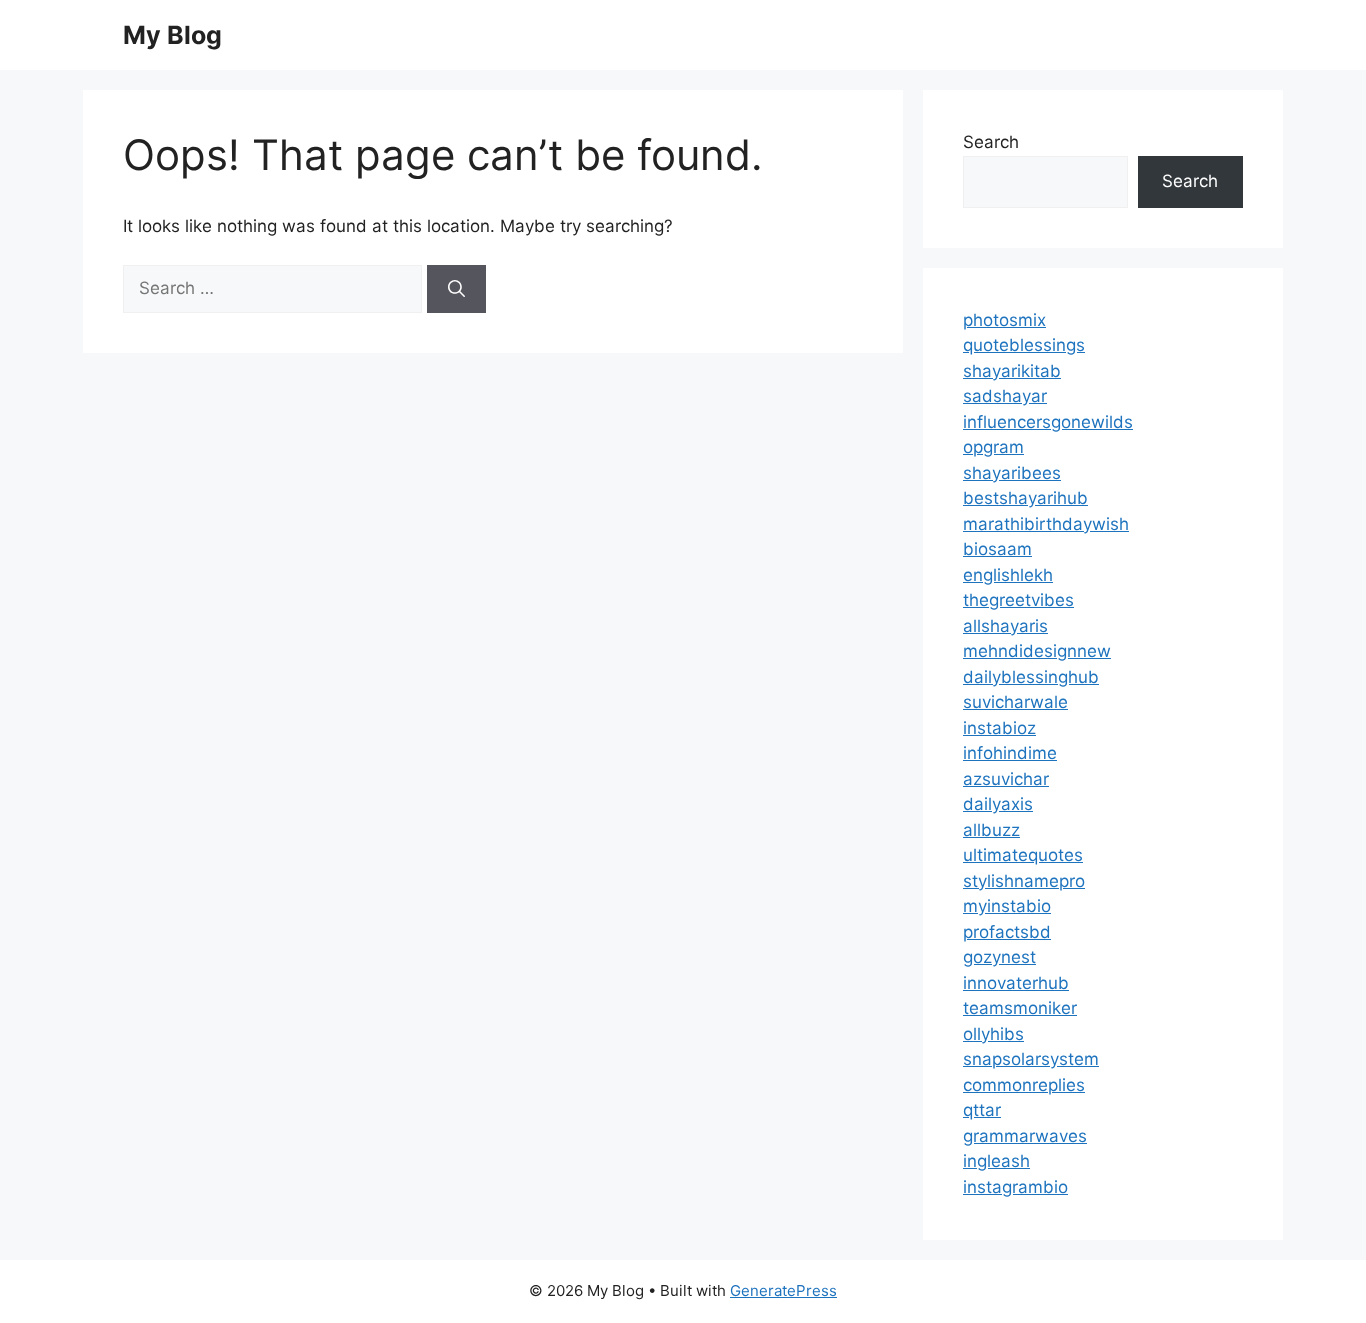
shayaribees (1012, 473)
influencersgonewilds (1048, 422)
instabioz (999, 728)
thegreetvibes (1018, 600)
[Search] (456, 289)
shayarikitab (1012, 371)
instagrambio (1015, 1187)
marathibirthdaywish (1046, 524)
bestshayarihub (1025, 498)
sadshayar (1005, 396)
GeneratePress (783, 1290)
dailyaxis (998, 804)
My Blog (172, 35)
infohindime (1010, 753)
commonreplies (1024, 1085)
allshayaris (1005, 626)
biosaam (997, 549)
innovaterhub (1016, 983)
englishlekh (1008, 575)
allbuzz (991, 830)
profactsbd (1007, 932)
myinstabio (1007, 906)
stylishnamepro (1024, 881)
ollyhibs (993, 1034)
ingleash (996, 1161)
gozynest (999, 957)
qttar (982, 1110)
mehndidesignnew (1037, 651)
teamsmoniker (1020, 1008)
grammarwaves (1025, 1136)
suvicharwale (1015, 702)
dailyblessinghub (1031, 677)
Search (991, 142)
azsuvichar (1006, 779)
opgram (993, 447)
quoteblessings (1024, 345)
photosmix (1004, 320)
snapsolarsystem (1031, 1059)
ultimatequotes (1023, 855)
